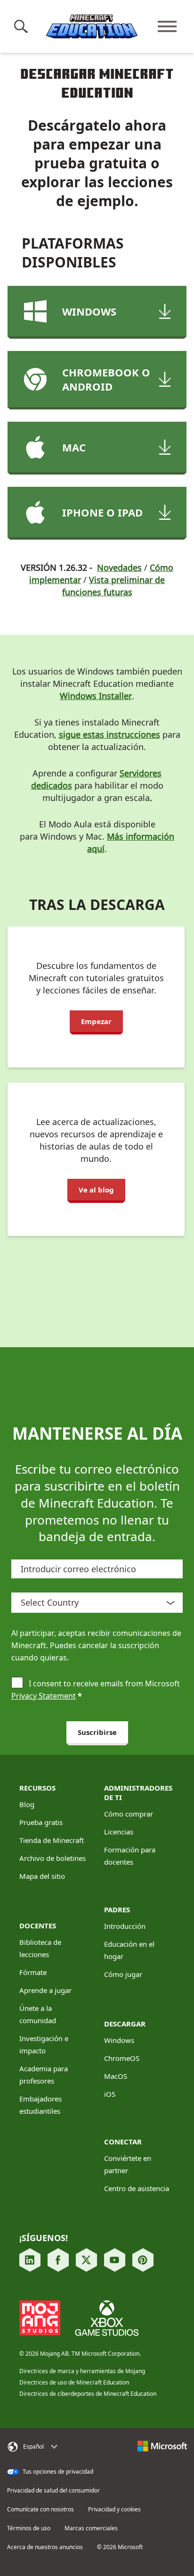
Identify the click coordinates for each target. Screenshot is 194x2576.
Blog (27, 1804)
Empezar (96, 1021)
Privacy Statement (44, 1696)
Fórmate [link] (33, 1972)
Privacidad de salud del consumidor (53, 2491)
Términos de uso (29, 2528)
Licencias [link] (119, 1832)
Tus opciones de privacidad (57, 2472)
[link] (30, 2260)
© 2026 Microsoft (120, 2547)
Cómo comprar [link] (129, 1814)
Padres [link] (117, 1909)
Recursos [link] (37, 1788)
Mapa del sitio (42, 1876)
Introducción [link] (125, 1926)
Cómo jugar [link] (123, 1974)
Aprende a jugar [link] (45, 1990)
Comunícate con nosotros (40, 2509)
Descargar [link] (125, 2024)
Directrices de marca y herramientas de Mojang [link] (82, 2371)
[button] (23, 26)
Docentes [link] (38, 1926)
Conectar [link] (123, 2142)
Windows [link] (119, 2040)
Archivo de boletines (53, 1858)
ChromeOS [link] (122, 2058)
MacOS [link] (116, 2076)
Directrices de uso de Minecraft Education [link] (74, 2382)
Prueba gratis (41, 1822)
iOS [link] (110, 2094)
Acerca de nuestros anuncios (45, 2547)
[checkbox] (17, 1684)
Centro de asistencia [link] (137, 2188)
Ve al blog (96, 1190)
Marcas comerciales (91, 2528)
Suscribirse (97, 1732)
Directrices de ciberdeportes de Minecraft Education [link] (88, 2394)
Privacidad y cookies (114, 2509)
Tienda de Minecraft (52, 1840)
